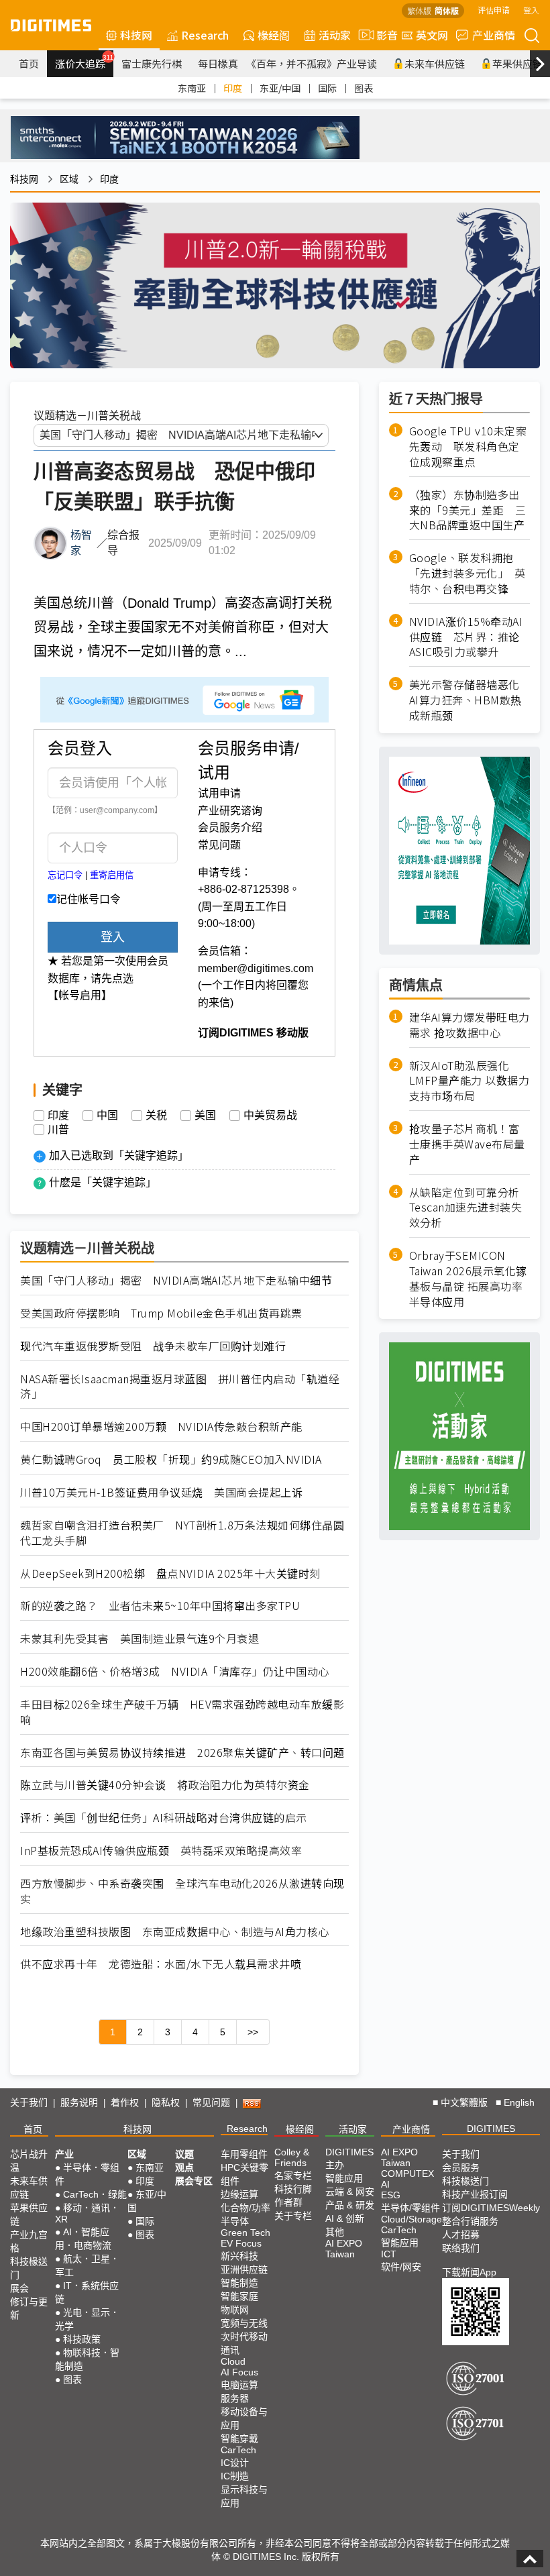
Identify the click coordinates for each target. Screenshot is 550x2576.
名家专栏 (293, 2176)
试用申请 (219, 793)
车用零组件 (244, 2154)
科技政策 (82, 2339)
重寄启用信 (112, 875)
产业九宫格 (29, 2241)
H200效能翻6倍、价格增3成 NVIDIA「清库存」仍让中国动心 (175, 1671)
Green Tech (245, 2233)
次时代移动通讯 (244, 2343)
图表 (364, 88)
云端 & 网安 (350, 2192)
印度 (233, 88)
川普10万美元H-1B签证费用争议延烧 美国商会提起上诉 (161, 1492)
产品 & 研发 (350, 2205)
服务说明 (79, 2102)
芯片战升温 (29, 2161)
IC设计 (235, 2463)
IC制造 (235, 2476)
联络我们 (461, 2248)
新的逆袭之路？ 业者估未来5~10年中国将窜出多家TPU (160, 1606)
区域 (69, 179)
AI (385, 2184)
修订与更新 (29, 2308)
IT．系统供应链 (87, 2292)
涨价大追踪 (84, 62)
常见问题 (219, 845)
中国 (107, 1116)
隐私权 (166, 2102)
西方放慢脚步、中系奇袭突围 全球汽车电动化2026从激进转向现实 (182, 1891)
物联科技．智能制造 (87, 2359)
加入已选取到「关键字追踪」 (119, 1156)
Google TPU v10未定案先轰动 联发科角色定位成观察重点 (468, 446)
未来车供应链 (435, 63)
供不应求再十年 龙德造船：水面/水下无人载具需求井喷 (161, 1964)
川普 (58, 1130)
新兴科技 (239, 2256)
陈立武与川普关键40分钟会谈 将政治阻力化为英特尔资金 (165, 1785)
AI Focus (239, 2372)
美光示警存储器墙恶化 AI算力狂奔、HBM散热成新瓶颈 (470, 700)
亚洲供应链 (244, 2269)
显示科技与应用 (244, 2496)
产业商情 (494, 35)
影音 (382, 35)
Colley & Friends (292, 2157)
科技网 (136, 35)
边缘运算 (239, 2194)
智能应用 (344, 2178)
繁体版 (419, 10)
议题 (184, 2154)
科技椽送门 (29, 2268)
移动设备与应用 (244, 2418)
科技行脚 (293, 2189)
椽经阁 (274, 35)
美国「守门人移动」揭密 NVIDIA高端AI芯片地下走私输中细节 (176, 1280)
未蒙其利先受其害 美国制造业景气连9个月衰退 (140, 1639)
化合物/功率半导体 (245, 2214)
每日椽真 (218, 63)
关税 (156, 1116)
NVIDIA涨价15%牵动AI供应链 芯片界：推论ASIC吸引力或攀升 (466, 637)
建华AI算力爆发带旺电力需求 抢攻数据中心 (470, 1025)
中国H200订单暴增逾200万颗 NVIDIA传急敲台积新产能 (161, 1427)
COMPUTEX (407, 2173)
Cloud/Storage (411, 2219)
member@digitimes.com (256, 968)
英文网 (432, 35)
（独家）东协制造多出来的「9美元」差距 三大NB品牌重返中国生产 (468, 510)
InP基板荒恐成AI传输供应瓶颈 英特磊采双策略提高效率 (161, 1850)
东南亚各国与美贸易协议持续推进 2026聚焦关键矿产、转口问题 (182, 1753)
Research (205, 35)
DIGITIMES (491, 2129)
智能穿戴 (239, 2438)
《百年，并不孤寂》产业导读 (312, 63)
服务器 (235, 2398)
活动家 (335, 35)
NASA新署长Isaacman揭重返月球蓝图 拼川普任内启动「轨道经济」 (180, 1387)
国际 (327, 88)
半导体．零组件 (87, 2174)
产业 (64, 2154)
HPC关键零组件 (244, 2174)
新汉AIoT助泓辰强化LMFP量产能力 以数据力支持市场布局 (470, 1081)
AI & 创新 (345, 2218)
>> (253, 2032)
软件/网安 (401, 2267)
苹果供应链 (29, 2214)
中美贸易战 (270, 1116)
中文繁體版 (464, 2102)
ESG (391, 2195)
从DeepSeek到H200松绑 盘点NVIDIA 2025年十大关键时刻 (170, 1573)
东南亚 (192, 88)
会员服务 (461, 2167)
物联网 (235, 2310)
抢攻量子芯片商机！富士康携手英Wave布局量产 (467, 1144)
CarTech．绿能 (95, 2194)
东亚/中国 (280, 88)
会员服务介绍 (230, 827)
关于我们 (29, 2102)
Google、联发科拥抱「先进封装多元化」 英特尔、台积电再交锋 (467, 573)
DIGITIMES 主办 (349, 2158)
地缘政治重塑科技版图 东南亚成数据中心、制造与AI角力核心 (175, 1932)
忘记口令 (65, 875)
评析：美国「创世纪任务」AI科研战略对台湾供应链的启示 (164, 1818)
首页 (29, 63)
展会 (19, 2288)
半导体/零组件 (410, 2208)
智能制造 (239, 2283)
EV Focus (241, 2243)
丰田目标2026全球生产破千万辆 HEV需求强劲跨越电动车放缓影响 (182, 1712)
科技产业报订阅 (475, 2194)
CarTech (238, 2450)
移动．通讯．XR (87, 2213)
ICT (389, 2254)
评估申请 (494, 10)
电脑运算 (239, 2385)
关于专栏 (293, 2216)
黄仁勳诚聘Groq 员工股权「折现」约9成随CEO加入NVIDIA (171, 1459)
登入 (531, 10)
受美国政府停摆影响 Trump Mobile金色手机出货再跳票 (161, 1313)
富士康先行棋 (152, 63)
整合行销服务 (470, 2221)
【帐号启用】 (80, 995)
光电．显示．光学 (87, 2319)
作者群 (288, 2202)
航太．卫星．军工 (87, 2265)
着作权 (125, 2102)
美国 (205, 1116)
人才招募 (461, 2235)
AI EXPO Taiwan (344, 2249)
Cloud (233, 2361)
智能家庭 (239, 2296)
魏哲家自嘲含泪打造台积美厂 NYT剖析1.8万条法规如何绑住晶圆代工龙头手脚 (182, 1533)
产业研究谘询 (230, 811)
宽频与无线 (244, 2323)
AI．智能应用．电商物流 (83, 2239)
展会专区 (194, 2181)
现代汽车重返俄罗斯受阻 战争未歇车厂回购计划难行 (153, 1346)
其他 (335, 2232)
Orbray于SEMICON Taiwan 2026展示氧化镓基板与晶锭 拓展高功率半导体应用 (468, 1278)
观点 (184, 2167)
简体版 (447, 10)
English (519, 2102)
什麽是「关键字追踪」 (103, 1182)
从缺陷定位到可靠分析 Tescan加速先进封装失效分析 (466, 1208)
